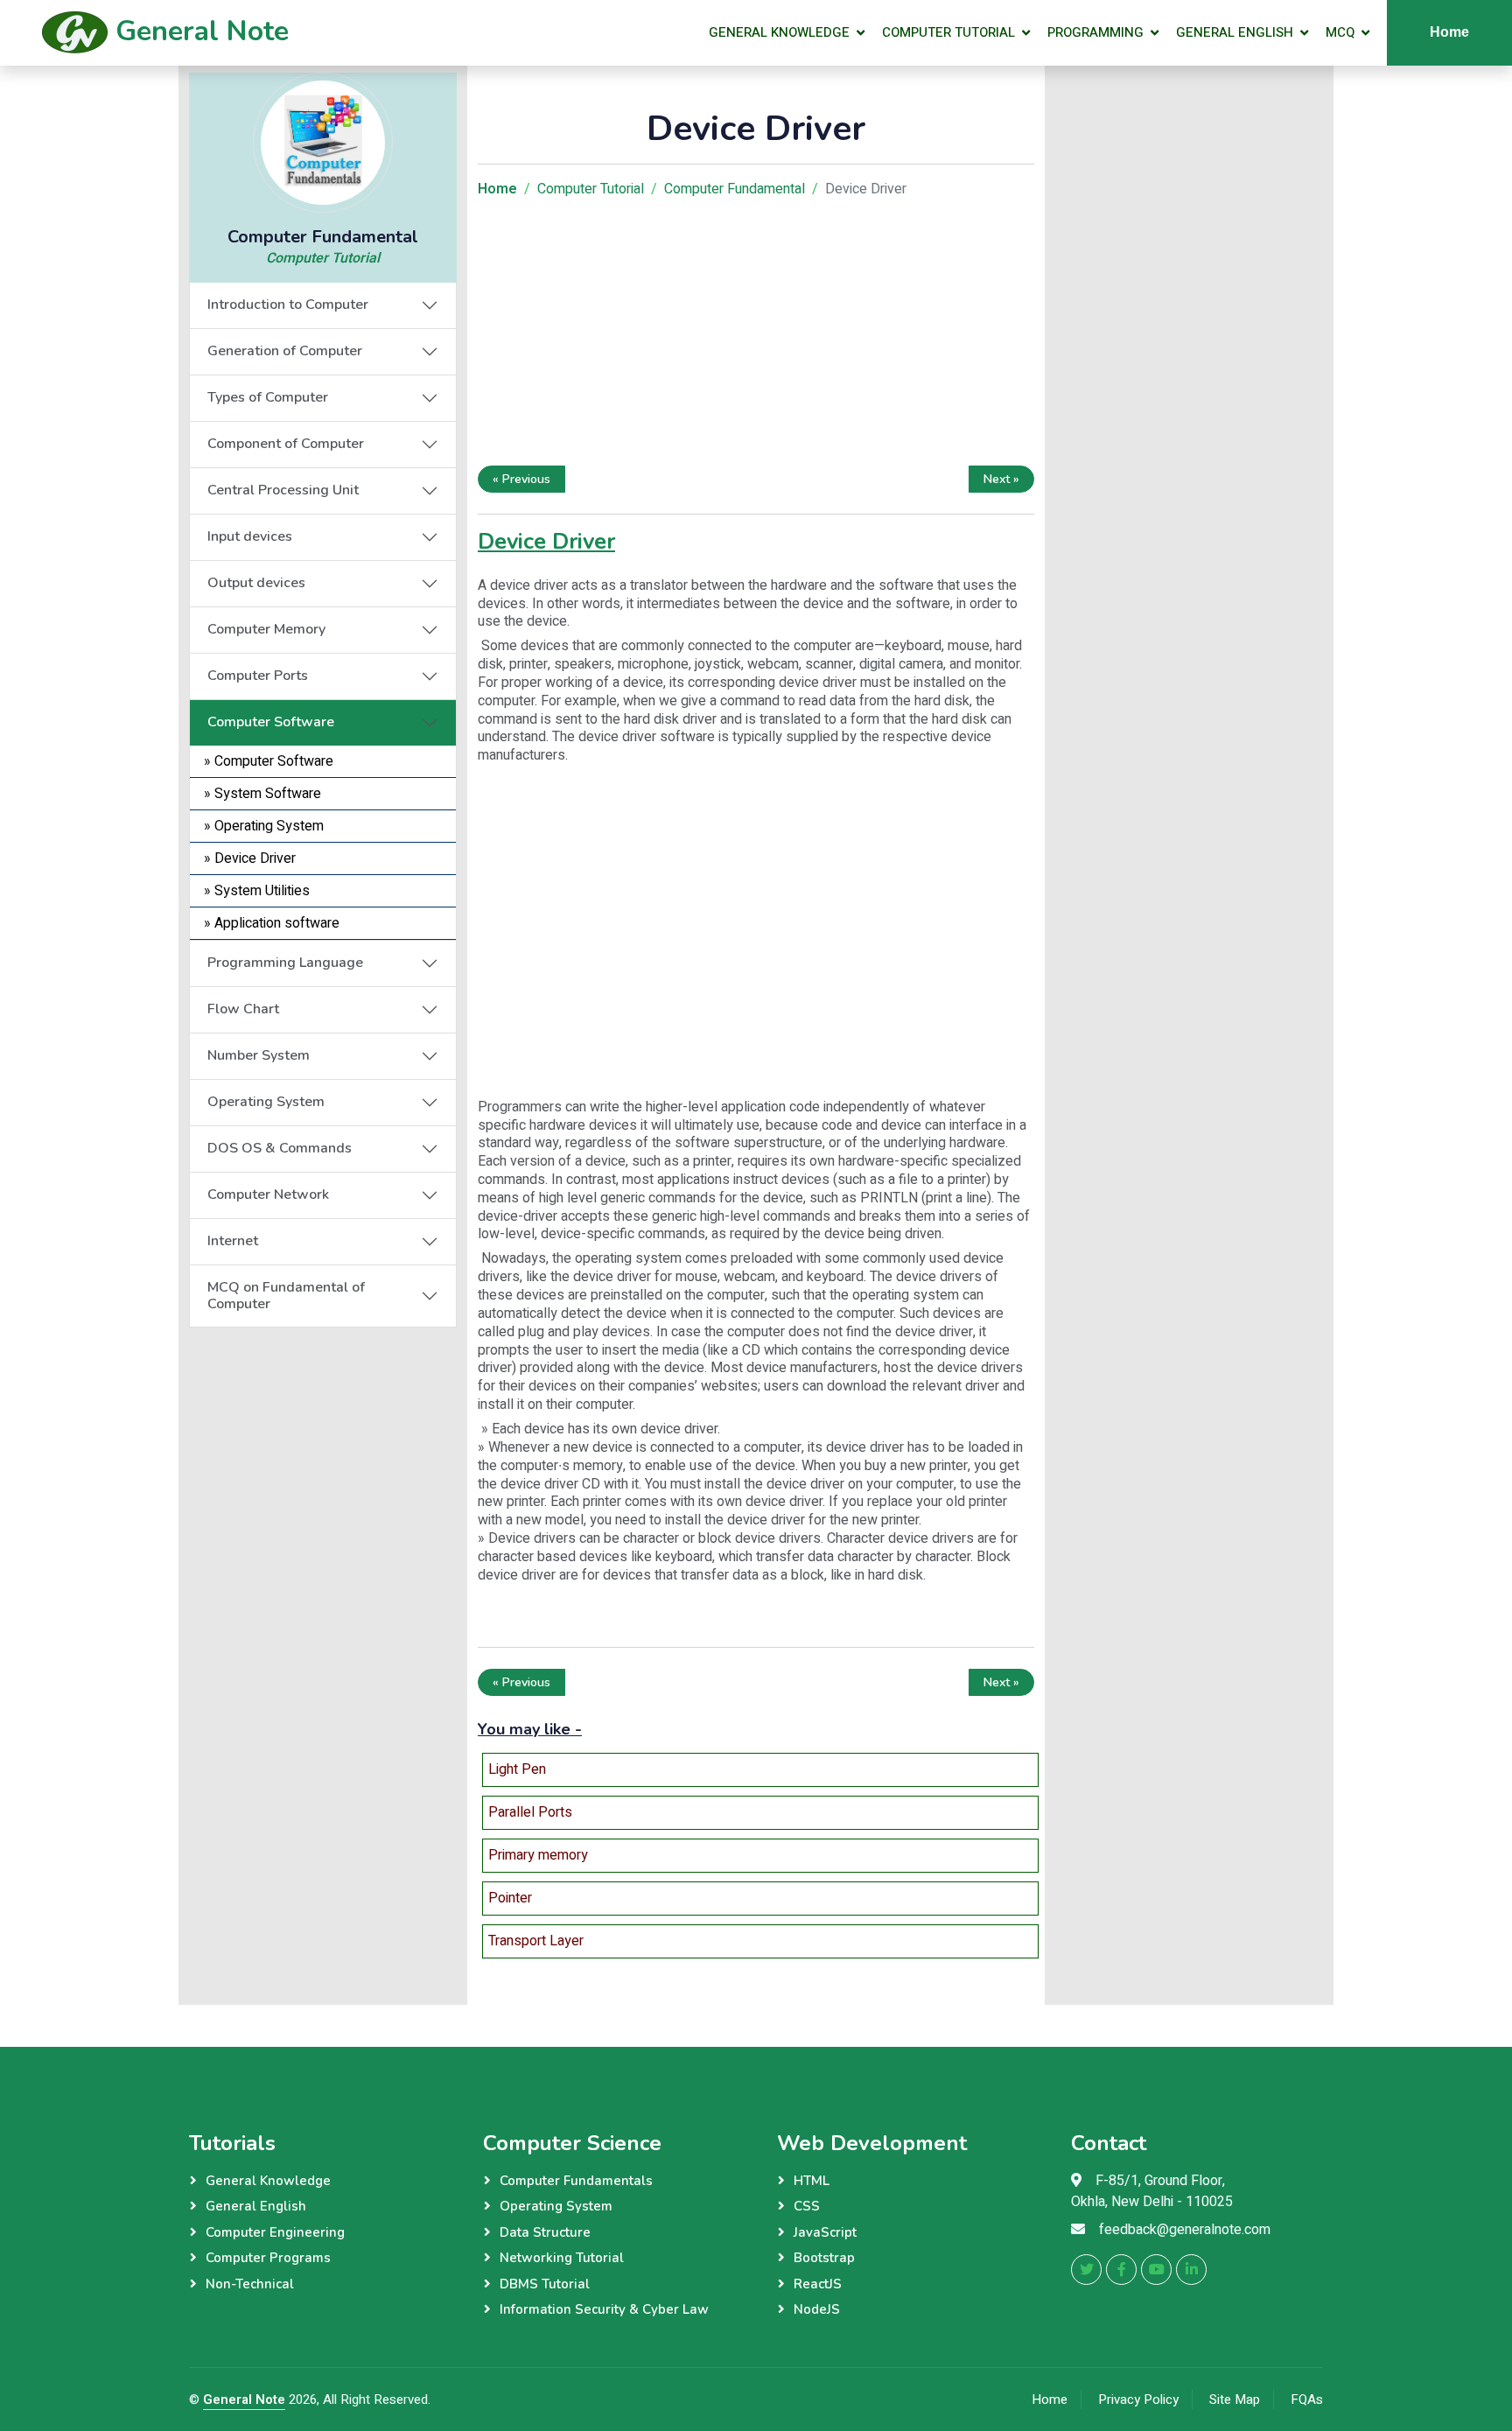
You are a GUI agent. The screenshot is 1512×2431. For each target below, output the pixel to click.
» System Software (262, 794)
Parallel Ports (530, 1812)
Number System (259, 1055)
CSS (807, 2206)
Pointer (510, 1898)
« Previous (521, 479)
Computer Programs (268, 2258)
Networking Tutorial (562, 2258)
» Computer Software (269, 761)
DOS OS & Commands (280, 1148)
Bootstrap (824, 2258)
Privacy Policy (1138, 2399)
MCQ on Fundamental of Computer (286, 1296)
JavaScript (825, 2232)
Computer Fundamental (735, 189)
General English (1235, 32)
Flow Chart (243, 1009)
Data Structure (545, 2232)
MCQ (1340, 32)
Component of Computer (286, 444)
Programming (1095, 32)
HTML (812, 2181)
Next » (1001, 479)
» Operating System (264, 826)
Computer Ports (258, 676)
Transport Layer (536, 1941)
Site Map (1235, 2399)
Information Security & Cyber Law (604, 2309)
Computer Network (268, 1194)
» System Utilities (257, 891)
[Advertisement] (323, 1437)
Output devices (256, 583)
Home (1449, 32)
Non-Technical (250, 2284)
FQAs (1307, 2399)
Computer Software (271, 722)
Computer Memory (266, 629)
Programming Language (285, 963)
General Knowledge (779, 32)
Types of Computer (268, 397)
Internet (233, 1241)
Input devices (250, 536)
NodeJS (817, 2309)
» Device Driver (250, 858)
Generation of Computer (285, 351)
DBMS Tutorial (545, 2284)
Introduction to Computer (288, 305)
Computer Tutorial (948, 32)
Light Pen (517, 1769)
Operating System (266, 1102)
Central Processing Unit (283, 490)
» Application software (272, 923)
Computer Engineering (275, 2232)
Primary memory (538, 1855)
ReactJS (818, 2284)
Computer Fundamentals (576, 2181)
